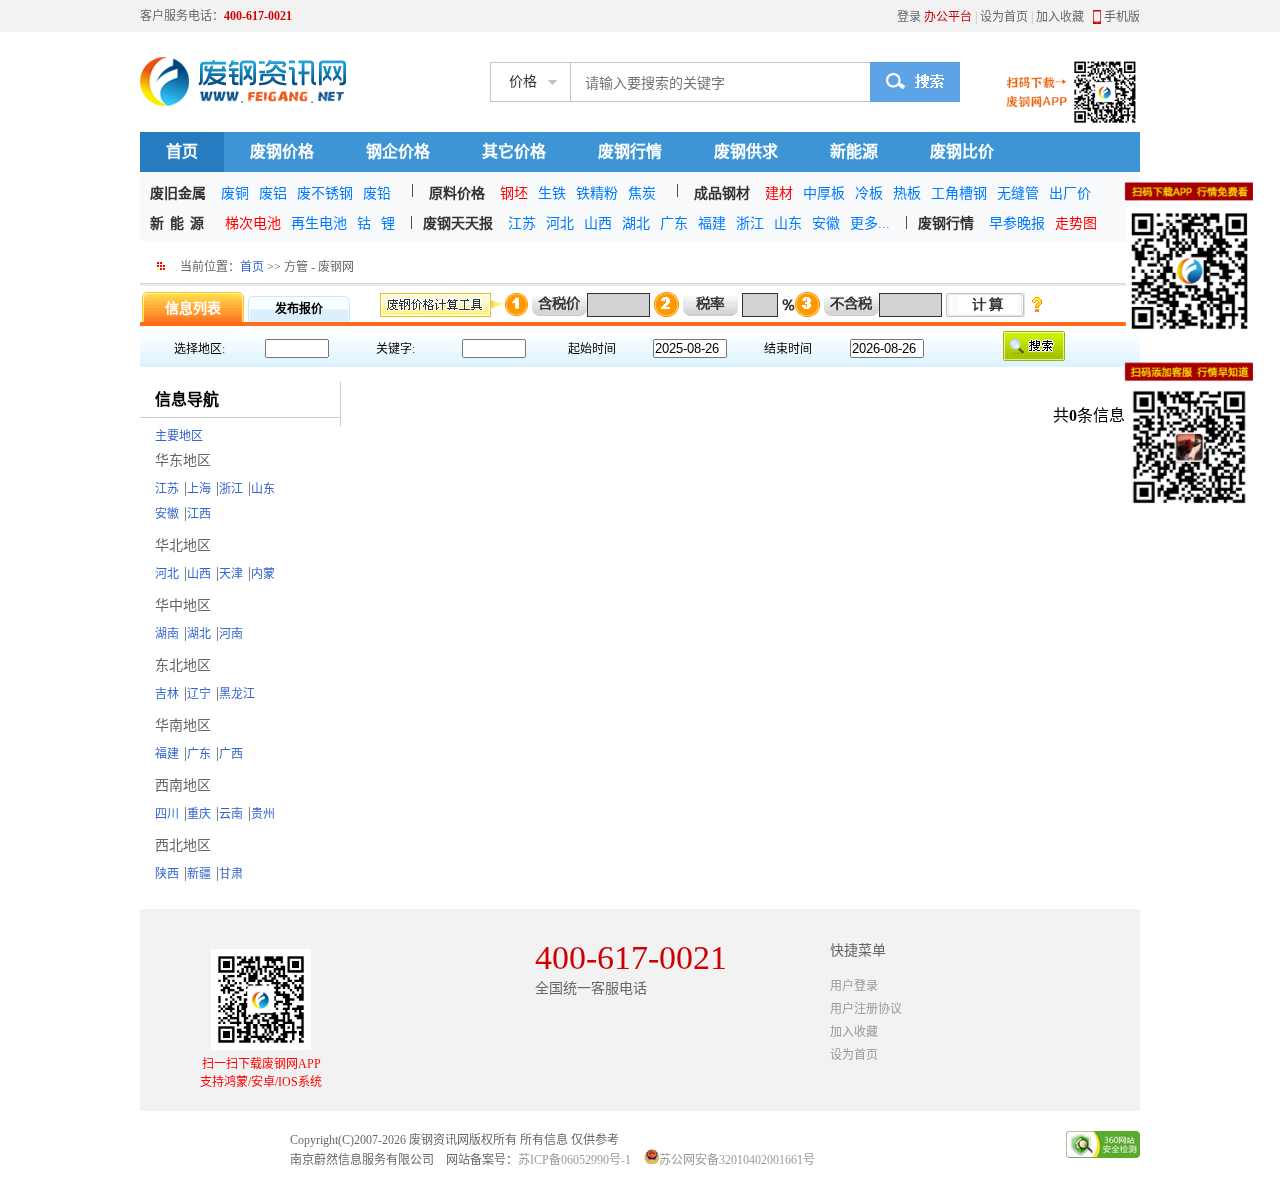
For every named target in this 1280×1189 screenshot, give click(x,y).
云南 (231, 814)
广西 (231, 754)
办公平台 (948, 17)
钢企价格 (398, 151)
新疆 (199, 874)
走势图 (1076, 223)
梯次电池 (253, 223)
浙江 (750, 223)
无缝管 (1018, 193)
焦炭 (642, 193)
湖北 (636, 223)
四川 (167, 814)
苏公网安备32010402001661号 (737, 1160)
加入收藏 (1060, 17)
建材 (779, 193)
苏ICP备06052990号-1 (574, 1160)
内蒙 (263, 574)
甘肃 (231, 874)
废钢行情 (630, 151)
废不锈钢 (325, 193)
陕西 (167, 874)
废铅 (377, 193)
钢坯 (514, 193)
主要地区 (179, 436)
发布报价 (299, 309)
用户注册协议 (866, 1009)
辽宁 (199, 694)
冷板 (869, 193)
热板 (907, 193)
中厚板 (824, 193)
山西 (598, 223)
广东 (674, 223)
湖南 (167, 634)
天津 (231, 574)
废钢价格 (282, 151)
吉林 (167, 694)
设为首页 (1004, 17)
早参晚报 (1017, 223)
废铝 (273, 193)
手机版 (1122, 17)
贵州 (263, 814)
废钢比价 (962, 151)
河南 (231, 634)
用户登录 (854, 986)
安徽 (826, 223)
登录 (909, 17)
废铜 (235, 193)
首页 (182, 151)
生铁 (552, 193)
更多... (870, 223)
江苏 (522, 223)
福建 (712, 223)
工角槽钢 (959, 193)
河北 (560, 223)
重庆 (199, 814)
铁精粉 (597, 193)
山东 (788, 223)
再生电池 (319, 223)
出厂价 (1070, 193)
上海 (199, 489)
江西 (199, 514)
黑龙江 (237, 694)
